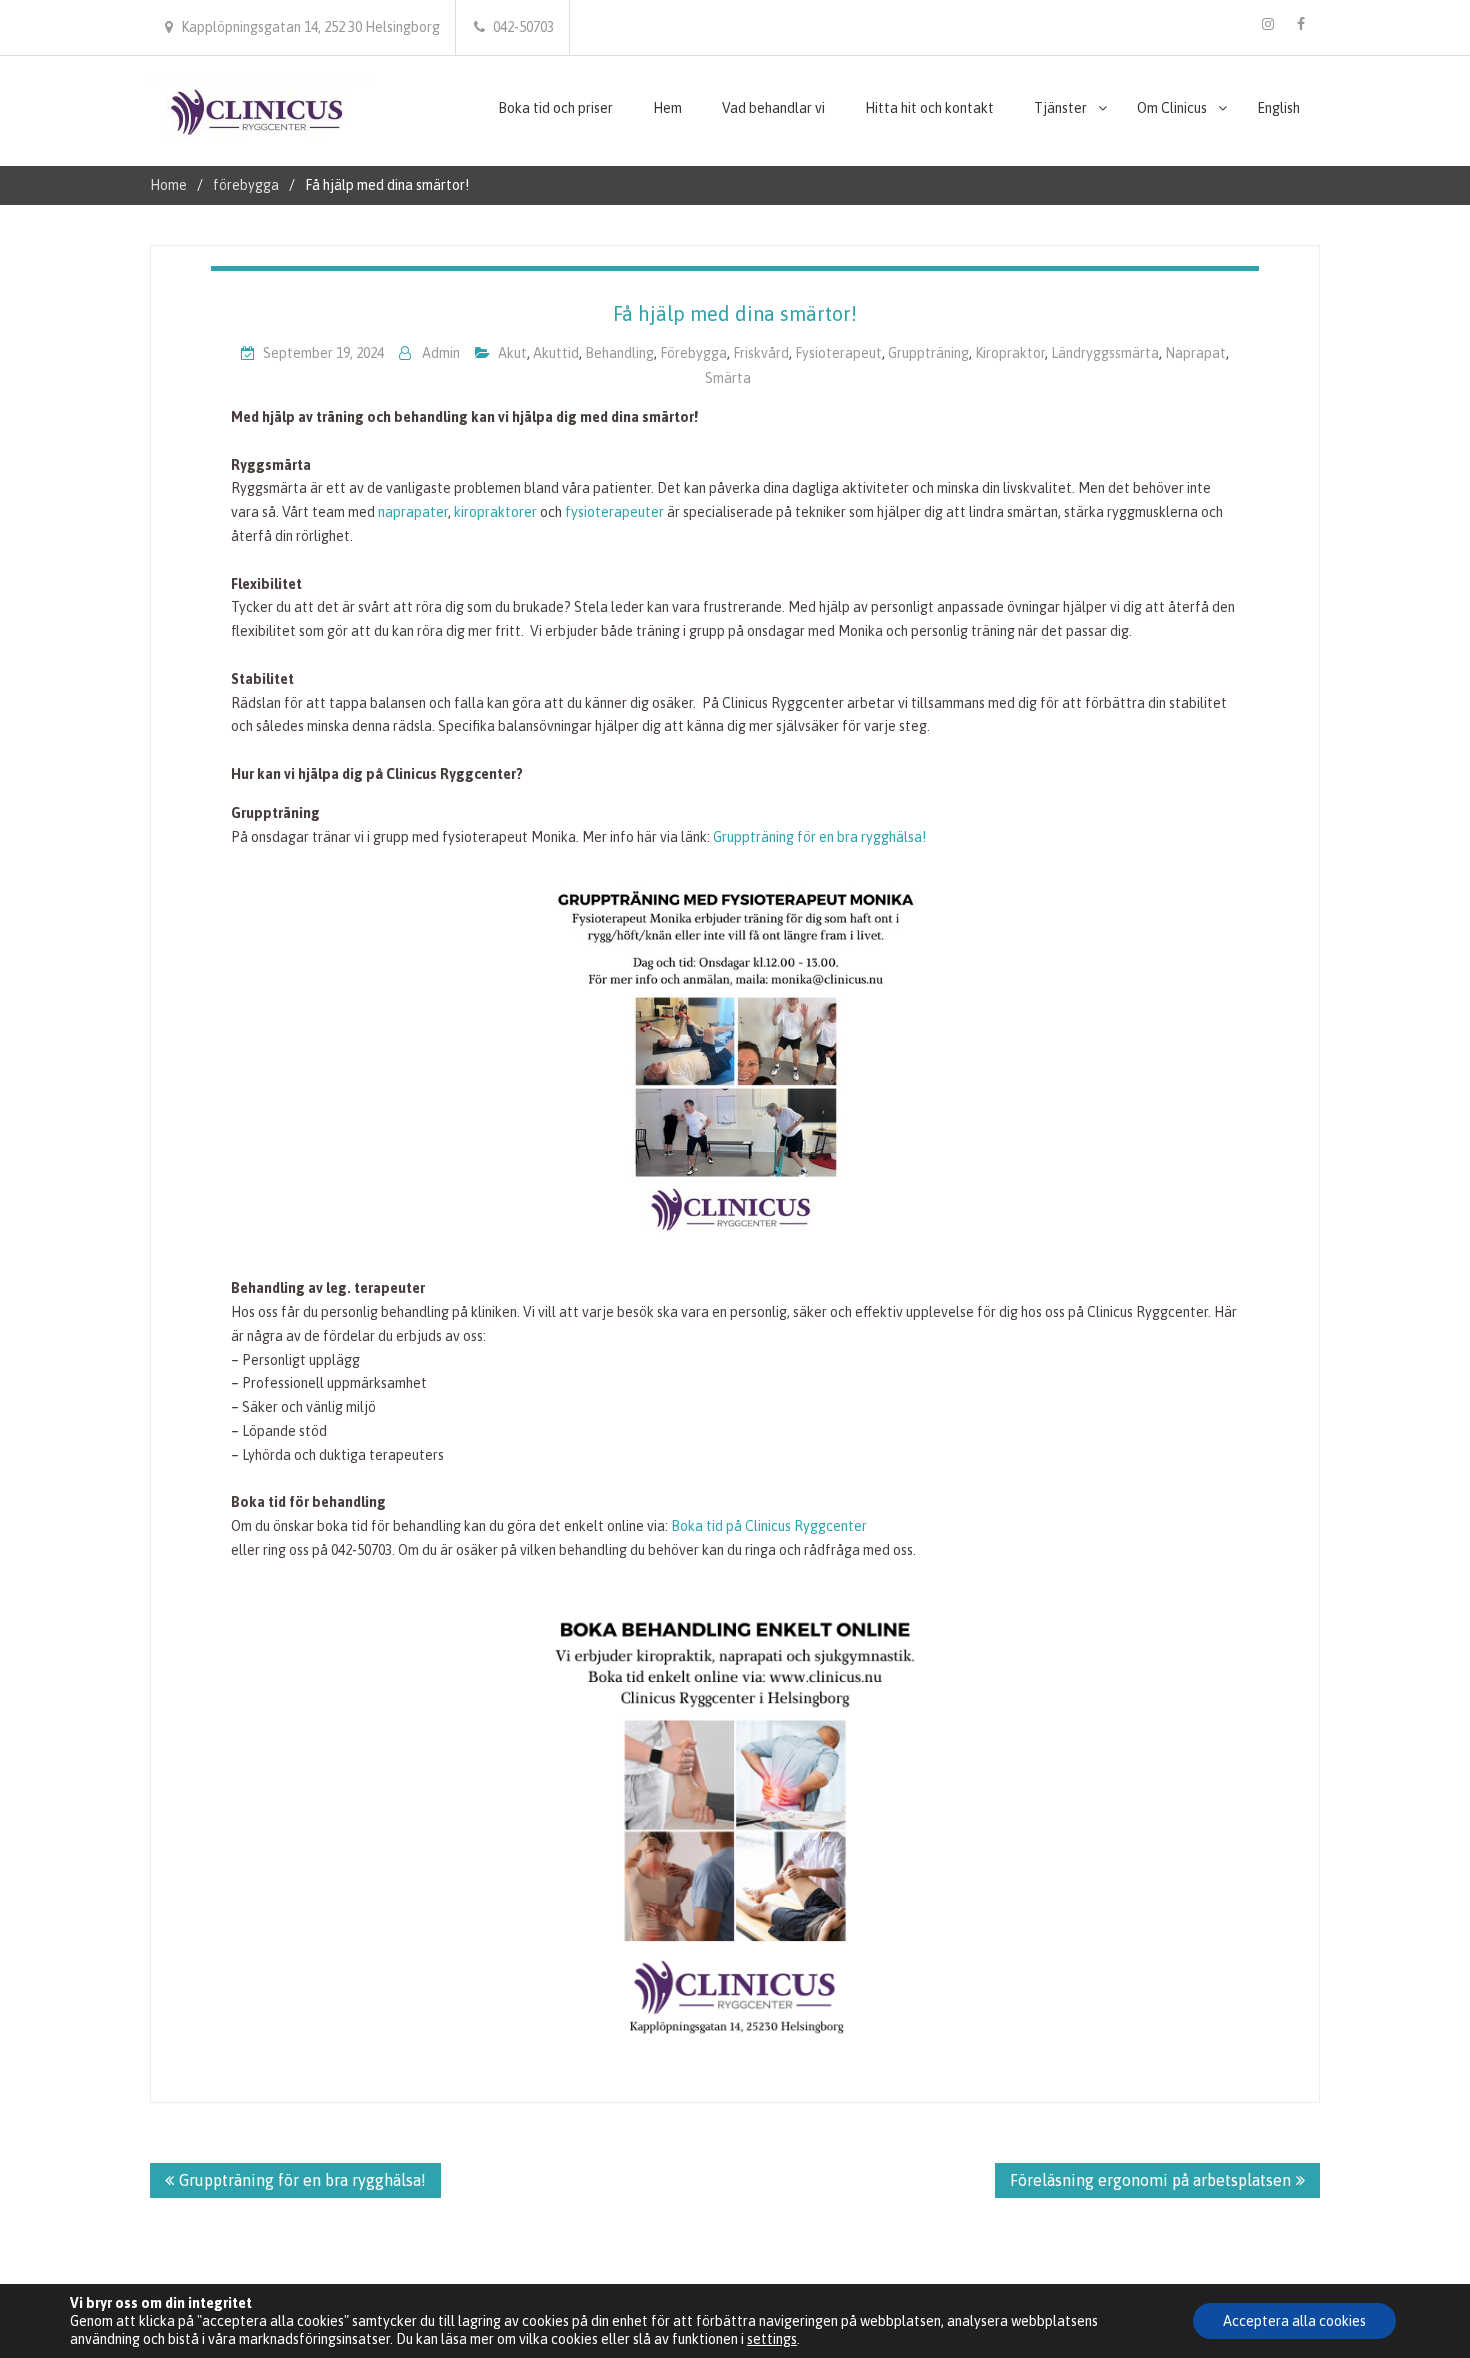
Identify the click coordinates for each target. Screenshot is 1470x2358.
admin (441, 353)
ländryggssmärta (1105, 353)
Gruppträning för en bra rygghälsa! (819, 837)
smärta (728, 378)
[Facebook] (1301, 24)
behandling (619, 353)
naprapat (1195, 353)
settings (772, 2339)
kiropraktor (1010, 353)
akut (512, 353)
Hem (667, 108)
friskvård (761, 353)
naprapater (413, 512)
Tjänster (1060, 108)
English (1278, 108)
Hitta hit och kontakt (929, 108)
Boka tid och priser (555, 108)
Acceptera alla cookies (1294, 2321)
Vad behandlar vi (773, 108)
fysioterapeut (838, 353)
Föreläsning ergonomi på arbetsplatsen (1150, 2180)
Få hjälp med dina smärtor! (735, 313)
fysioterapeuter (616, 512)
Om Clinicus (1172, 108)
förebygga (693, 353)
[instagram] (1268, 24)
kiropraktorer (497, 512)
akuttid (556, 353)
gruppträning (928, 353)
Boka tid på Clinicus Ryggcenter (769, 1526)
